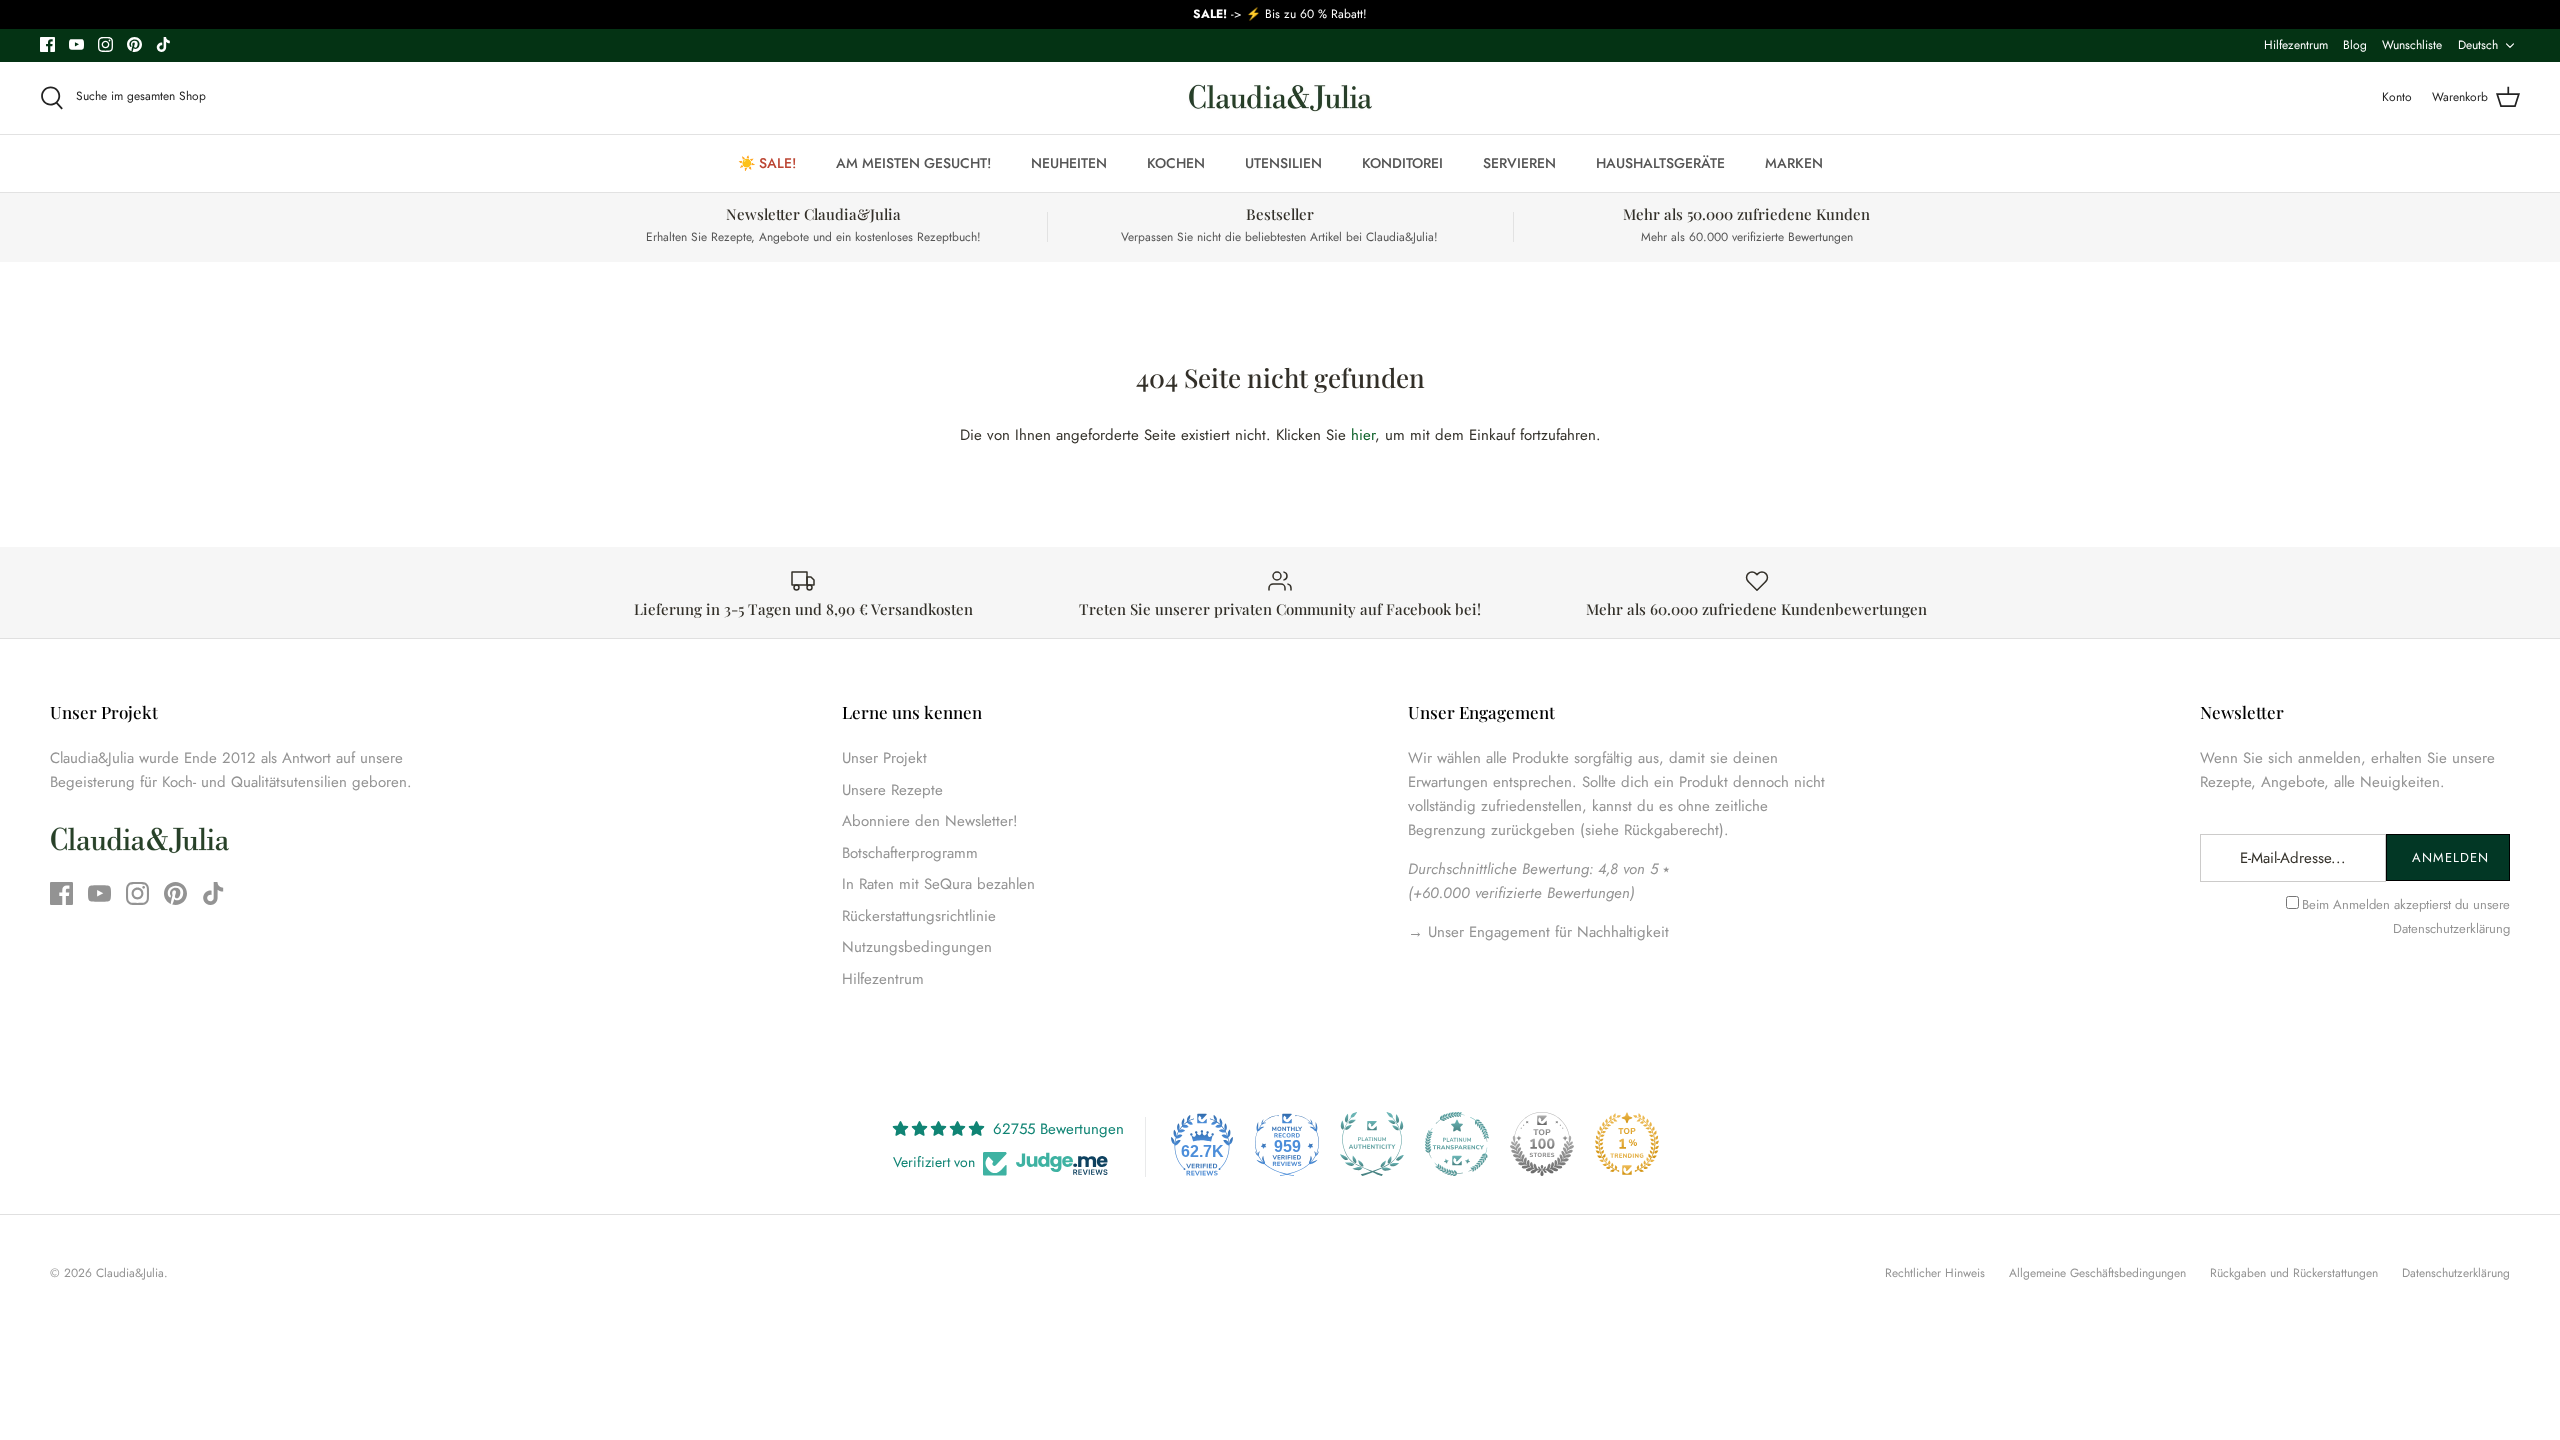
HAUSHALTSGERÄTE (1660, 163)
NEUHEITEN (1069, 163)
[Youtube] (76, 44)
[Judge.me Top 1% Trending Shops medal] (1627, 1144)
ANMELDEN (2450, 857)
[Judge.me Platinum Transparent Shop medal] (1457, 1144)
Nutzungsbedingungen (917, 947)
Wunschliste (2412, 45)
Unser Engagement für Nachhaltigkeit (1546, 932)
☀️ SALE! (767, 163)
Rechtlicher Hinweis (1935, 1273)
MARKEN (1794, 163)
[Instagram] (105, 44)
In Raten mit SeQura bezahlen (938, 884)
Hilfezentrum (2296, 45)
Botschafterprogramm (910, 853)
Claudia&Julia (130, 1273)
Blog (2355, 45)
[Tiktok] (163, 44)
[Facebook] (47, 44)
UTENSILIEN (1283, 163)
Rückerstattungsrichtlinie (919, 916)
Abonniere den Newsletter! (930, 821)
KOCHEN (1176, 163)
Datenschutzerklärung (2451, 928)
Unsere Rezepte (892, 790)
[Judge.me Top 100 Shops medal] (1542, 1144)
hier (1363, 435)
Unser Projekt (884, 758)
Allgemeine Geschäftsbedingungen (2097, 1273)
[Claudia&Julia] (1280, 98)
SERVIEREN (1519, 163)
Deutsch (2478, 45)
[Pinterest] (134, 44)
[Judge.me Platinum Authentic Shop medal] (1372, 1144)
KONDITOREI (1402, 163)
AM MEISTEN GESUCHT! (913, 163)
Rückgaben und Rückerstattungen (2294, 1273)
